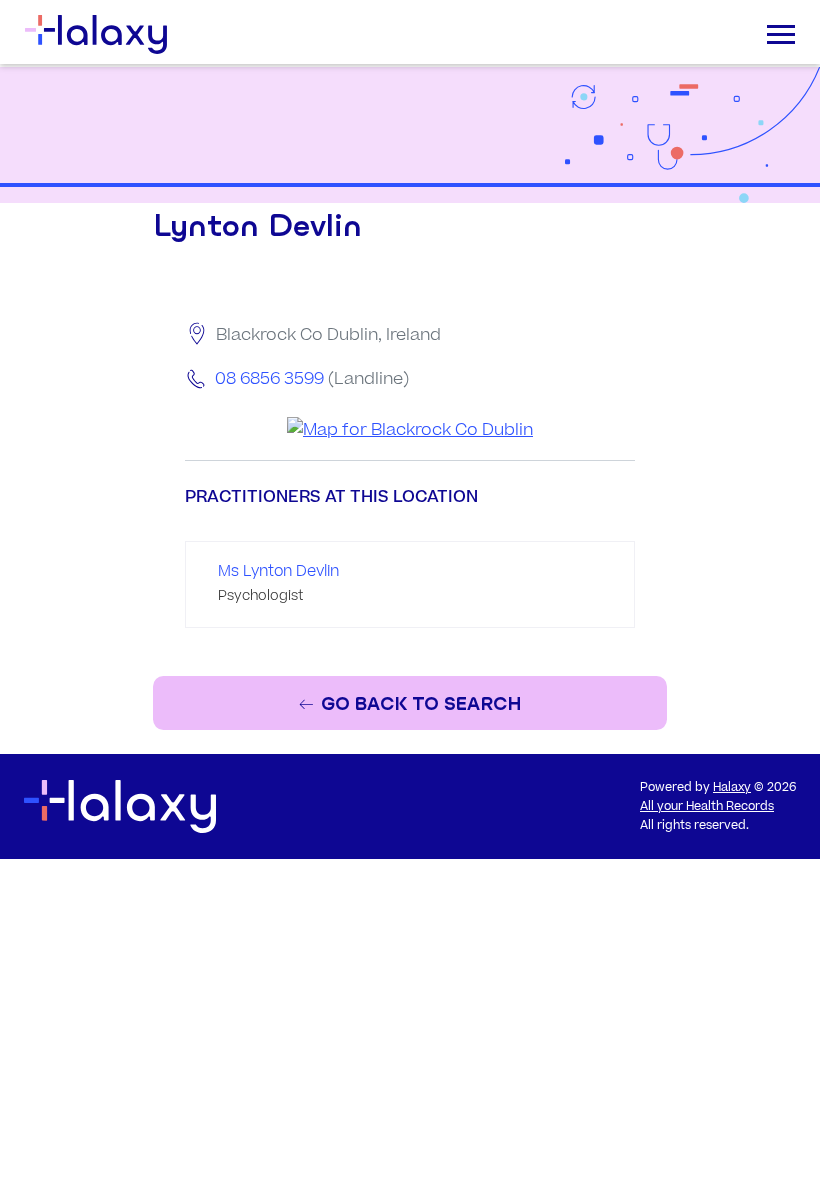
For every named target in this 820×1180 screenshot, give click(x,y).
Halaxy (732, 787)
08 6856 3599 (269, 379)
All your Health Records (707, 806)
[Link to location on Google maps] (410, 430)
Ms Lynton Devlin (278, 571)
